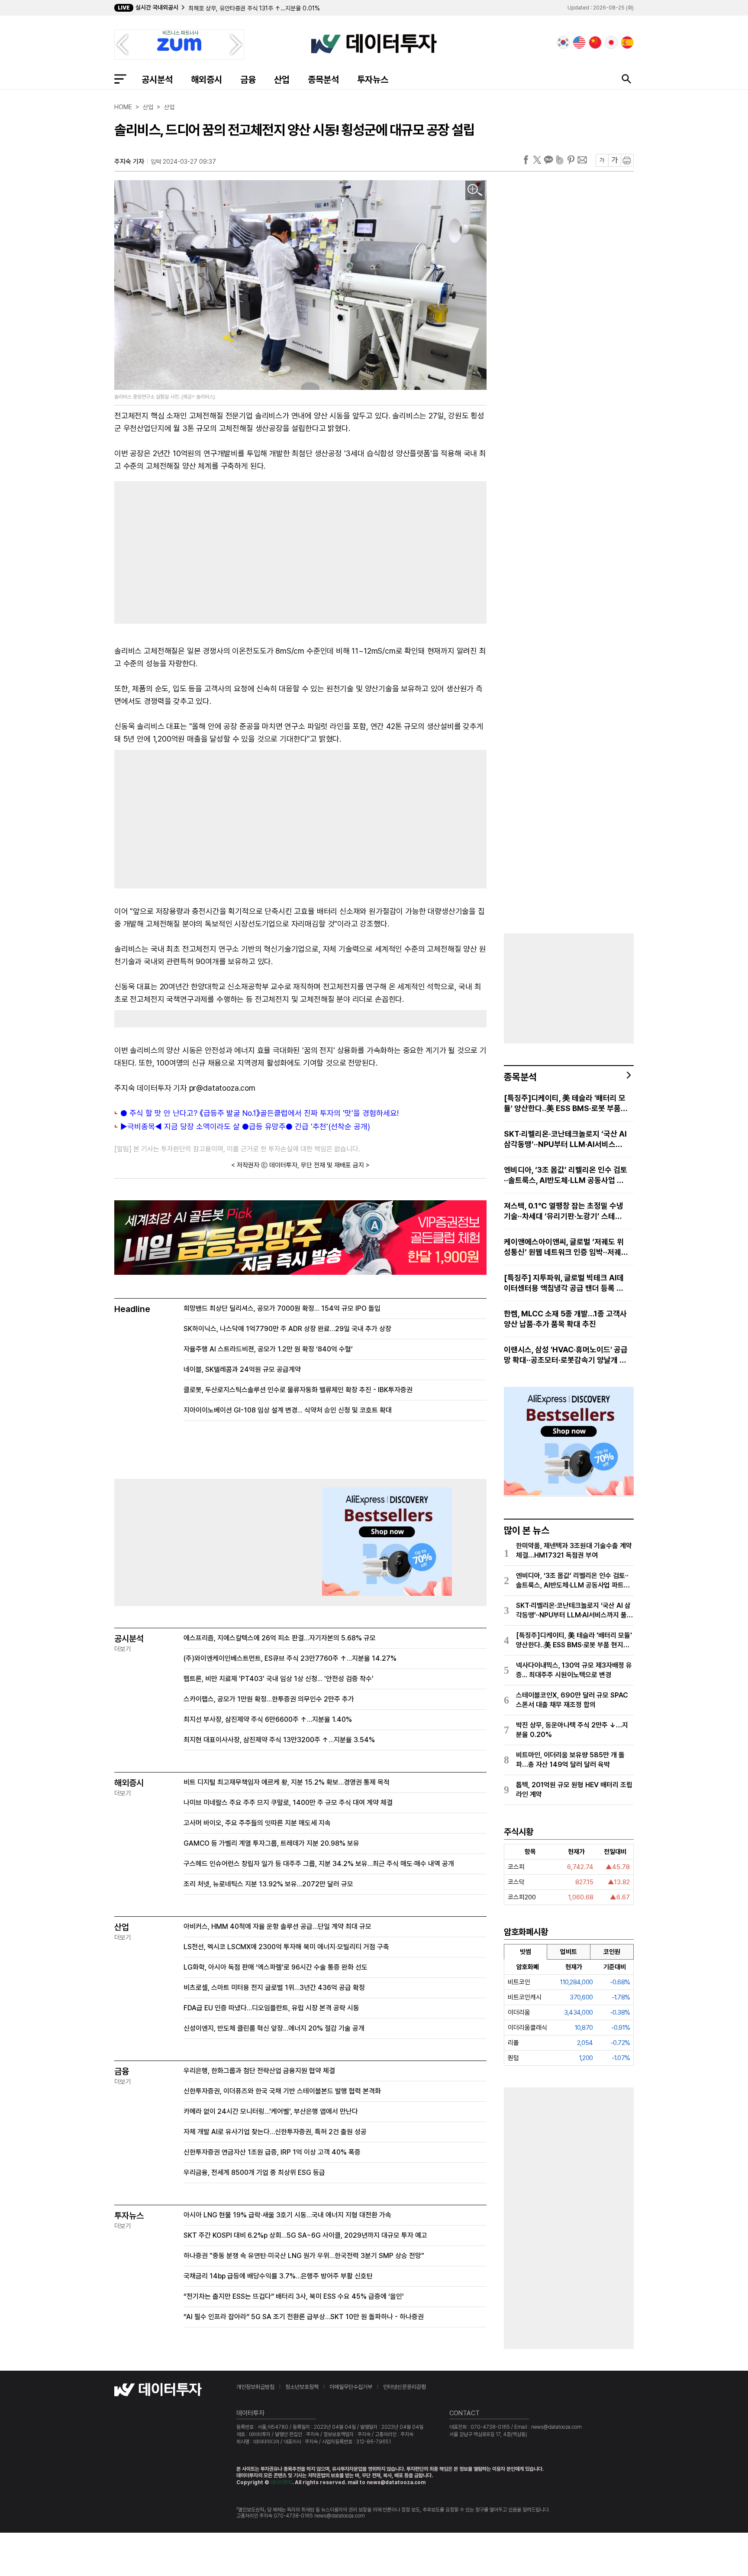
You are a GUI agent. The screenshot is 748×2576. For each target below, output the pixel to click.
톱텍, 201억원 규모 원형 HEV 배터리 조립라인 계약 (574, 1790)
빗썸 (526, 1952)
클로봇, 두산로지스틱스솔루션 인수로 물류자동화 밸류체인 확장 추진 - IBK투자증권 (298, 1390)
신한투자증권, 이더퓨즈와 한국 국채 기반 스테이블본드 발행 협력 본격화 (282, 2091)
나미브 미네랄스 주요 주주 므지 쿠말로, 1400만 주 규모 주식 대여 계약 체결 (288, 1803)
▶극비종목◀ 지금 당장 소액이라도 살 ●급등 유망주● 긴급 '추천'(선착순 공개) (245, 1126)
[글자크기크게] (614, 160)
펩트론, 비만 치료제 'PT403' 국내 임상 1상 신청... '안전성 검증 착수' (279, 1679)
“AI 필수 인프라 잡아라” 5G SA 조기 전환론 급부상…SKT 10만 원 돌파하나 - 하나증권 (304, 2317)
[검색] (626, 79)
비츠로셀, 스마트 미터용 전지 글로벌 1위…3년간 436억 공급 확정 (274, 1988)
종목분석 (323, 79)
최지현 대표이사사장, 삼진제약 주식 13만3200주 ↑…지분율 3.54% (279, 1740)
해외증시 (206, 79)
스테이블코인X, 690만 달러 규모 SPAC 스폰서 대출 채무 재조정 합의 (572, 1700)
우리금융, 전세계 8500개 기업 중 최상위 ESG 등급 (254, 2173)
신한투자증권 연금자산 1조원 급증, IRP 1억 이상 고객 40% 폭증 (272, 2152)
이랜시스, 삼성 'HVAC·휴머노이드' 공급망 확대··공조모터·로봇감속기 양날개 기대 (566, 1355)
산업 (282, 79)
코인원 (612, 1952)
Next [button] (236, 45)
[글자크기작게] (602, 160)
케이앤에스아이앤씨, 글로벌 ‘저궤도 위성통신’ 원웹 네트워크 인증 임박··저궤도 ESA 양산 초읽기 (566, 1247)
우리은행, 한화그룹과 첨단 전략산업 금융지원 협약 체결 (259, 2071)
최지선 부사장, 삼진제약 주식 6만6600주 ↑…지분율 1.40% (268, 1719)
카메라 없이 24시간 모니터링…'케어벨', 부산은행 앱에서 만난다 (271, 2111)
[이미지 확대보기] (475, 190)
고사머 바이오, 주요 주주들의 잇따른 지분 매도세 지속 (257, 1823)
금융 (248, 79)
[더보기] (629, 1075)
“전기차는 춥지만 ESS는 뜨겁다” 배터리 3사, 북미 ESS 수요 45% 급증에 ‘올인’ (294, 2296)
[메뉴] (120, 79)
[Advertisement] (203, 551)
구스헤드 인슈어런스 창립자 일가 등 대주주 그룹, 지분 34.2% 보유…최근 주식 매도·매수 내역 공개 (319, 1864)
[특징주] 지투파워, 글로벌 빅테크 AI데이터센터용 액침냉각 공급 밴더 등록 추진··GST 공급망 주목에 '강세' (564, 1283)
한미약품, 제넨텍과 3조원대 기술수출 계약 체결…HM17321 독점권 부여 (574, 1550)
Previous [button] (122, 45)
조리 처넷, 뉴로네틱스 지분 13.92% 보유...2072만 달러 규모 (268, 1884)
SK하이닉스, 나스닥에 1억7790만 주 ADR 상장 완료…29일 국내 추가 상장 (287, 1329)
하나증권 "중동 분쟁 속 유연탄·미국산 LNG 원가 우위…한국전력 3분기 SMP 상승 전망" (304, 2256)
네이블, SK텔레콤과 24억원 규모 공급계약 (242, 1369)
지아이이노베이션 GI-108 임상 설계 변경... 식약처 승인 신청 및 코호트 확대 (288, 1410)
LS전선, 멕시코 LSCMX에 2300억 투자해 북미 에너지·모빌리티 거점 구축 (286, 1947)
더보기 (123, 1649)
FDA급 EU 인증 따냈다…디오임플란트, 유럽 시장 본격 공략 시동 (271, 2008)
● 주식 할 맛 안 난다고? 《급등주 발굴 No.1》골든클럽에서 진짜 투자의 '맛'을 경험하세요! (260, 1113)
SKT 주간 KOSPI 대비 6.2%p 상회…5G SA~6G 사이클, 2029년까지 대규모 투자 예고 (305, 2235)
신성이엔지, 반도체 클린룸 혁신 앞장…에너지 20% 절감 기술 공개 (274, 2028)
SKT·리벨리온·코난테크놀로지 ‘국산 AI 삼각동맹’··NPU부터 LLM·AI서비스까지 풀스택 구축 (565, 1139)
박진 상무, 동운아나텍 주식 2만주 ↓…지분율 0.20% (572, 1730)
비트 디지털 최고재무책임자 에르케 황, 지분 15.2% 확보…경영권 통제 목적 (287, 1782)
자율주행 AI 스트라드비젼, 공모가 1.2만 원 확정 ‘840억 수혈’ (268, 1349)
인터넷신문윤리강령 (405, 2387)
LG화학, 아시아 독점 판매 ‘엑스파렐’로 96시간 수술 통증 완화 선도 (276, 1967)
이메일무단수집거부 (351, 2387)
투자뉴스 (373, 79)
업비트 (569, 1952)
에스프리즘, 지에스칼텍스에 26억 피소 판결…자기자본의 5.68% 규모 (280, 1638)
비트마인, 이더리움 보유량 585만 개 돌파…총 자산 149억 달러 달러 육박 (570, 1760)
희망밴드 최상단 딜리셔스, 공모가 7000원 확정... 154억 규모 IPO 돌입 (282, 1308)
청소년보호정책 (302, 2387)
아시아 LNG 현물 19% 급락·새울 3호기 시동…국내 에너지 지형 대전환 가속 (287, 2215)
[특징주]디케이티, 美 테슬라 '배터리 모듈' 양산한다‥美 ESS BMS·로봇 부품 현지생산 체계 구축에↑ (565, 1103)
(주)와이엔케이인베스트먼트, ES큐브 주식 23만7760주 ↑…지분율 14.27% (290, 1658)
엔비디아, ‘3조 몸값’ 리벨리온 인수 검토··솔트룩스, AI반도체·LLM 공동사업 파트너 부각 (566, 1175)
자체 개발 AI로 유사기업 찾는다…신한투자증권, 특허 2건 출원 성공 (275, 2132)
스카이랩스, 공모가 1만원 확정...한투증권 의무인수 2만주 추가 (269, 1699)
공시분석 (157, 79)
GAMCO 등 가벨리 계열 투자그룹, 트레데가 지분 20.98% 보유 (271, 1843)
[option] (319, 8)
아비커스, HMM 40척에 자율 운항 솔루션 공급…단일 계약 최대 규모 (277, 1926)
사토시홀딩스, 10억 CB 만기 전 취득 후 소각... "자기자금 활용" (264, 8)
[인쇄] (627, 160)
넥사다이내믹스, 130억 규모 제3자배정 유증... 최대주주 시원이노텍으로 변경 (574, 1670)
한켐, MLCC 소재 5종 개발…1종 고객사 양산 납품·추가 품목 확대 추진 (565, 1319)
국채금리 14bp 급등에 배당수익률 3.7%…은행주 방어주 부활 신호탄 (278, 2276)
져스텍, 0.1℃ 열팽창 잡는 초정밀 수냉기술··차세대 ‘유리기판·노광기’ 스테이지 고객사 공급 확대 (564, 1211)
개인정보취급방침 (255, 2387)
